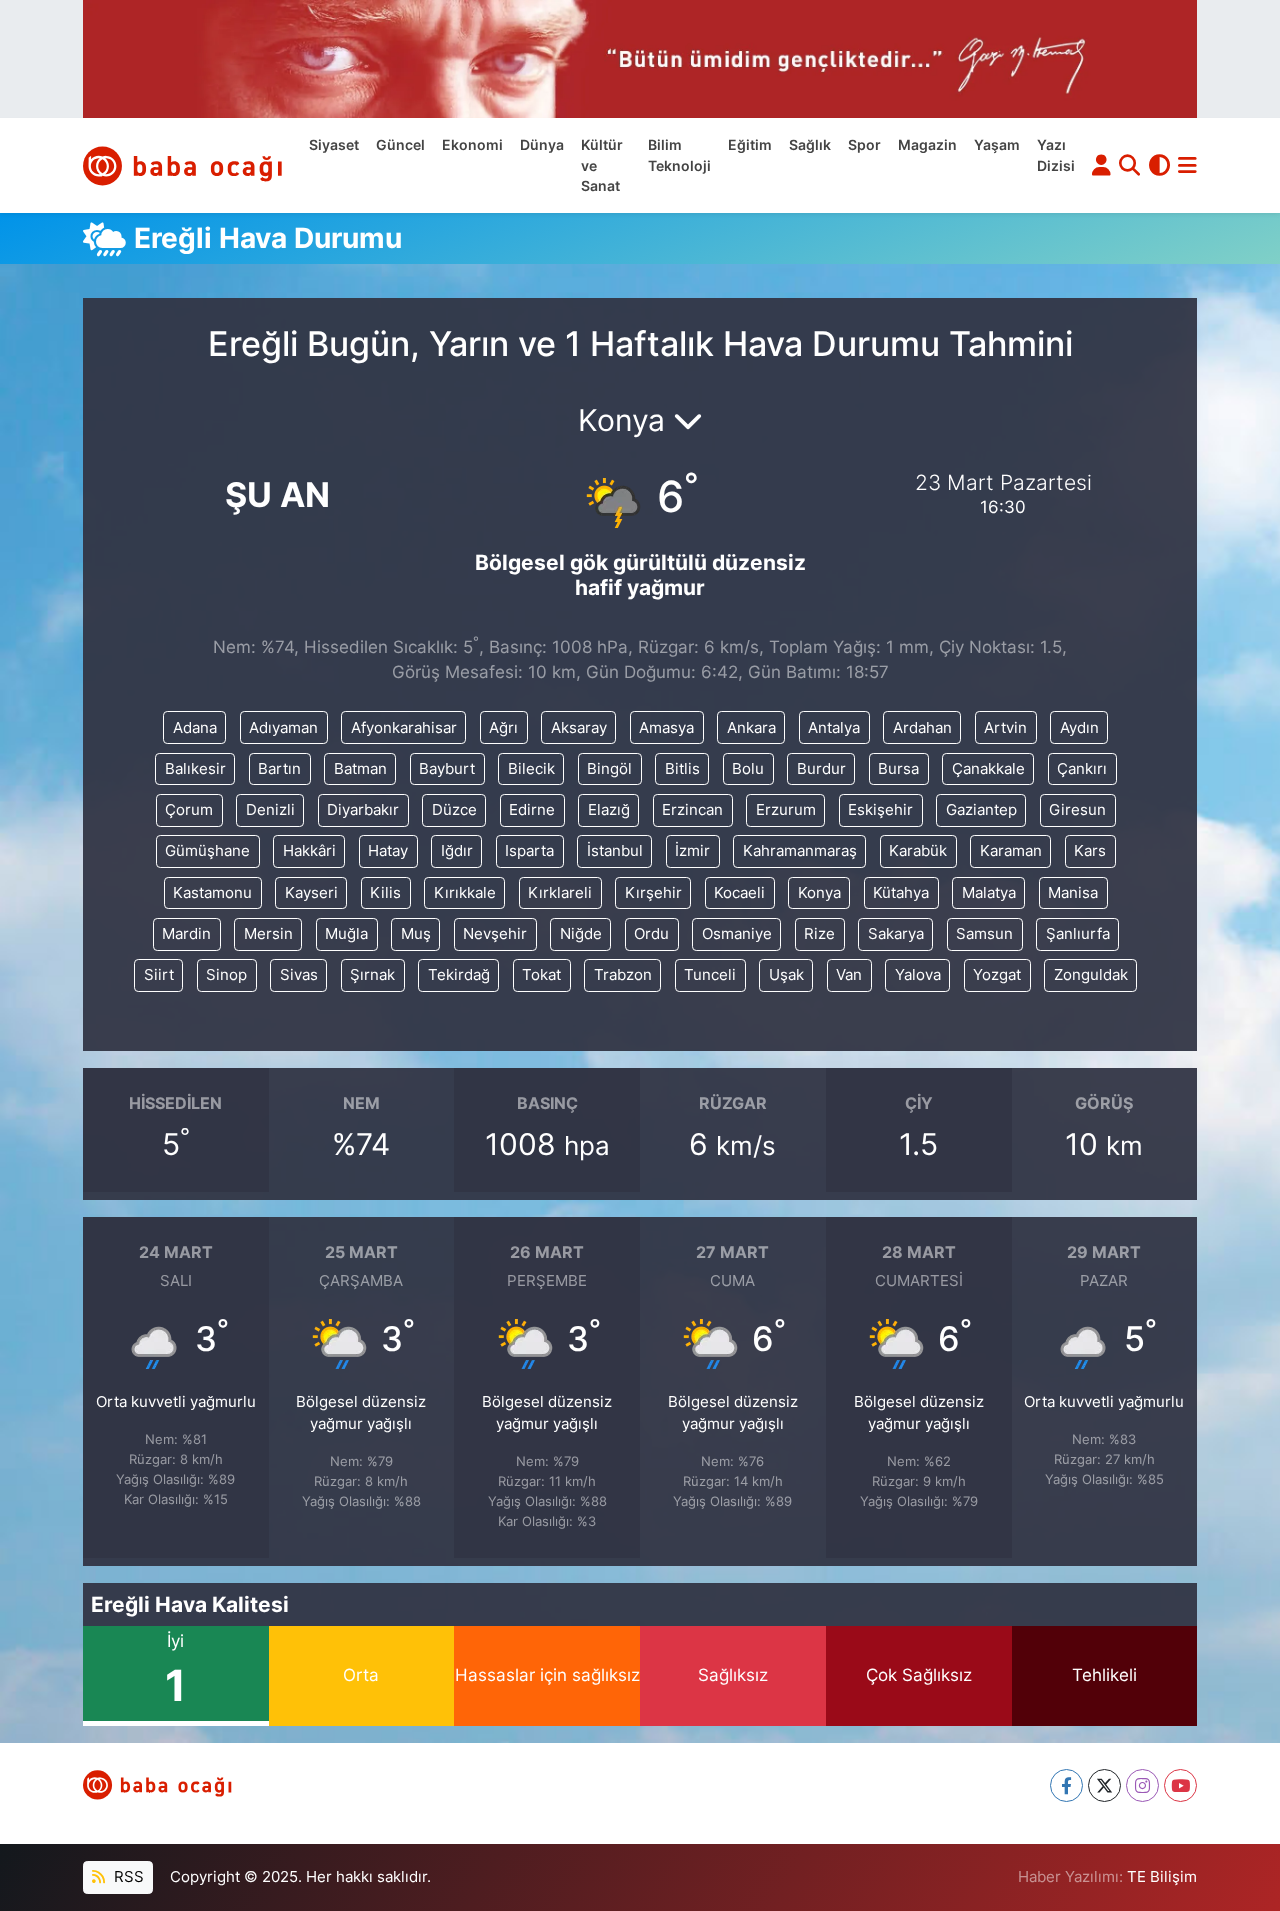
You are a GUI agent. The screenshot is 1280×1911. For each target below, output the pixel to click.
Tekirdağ (459, 975)
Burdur (821, 769)
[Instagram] (1142, 1785)
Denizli (270, 810)
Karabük (918, 851)
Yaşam (997, 145)
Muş (416, 934)
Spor (864, 145)
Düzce (454, 810)
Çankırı (1082, 769)
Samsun (984, 934)
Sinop (226, 975)
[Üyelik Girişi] (1101, 166)
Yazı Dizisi (1056, 155)
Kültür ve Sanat (602, 165)
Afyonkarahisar (404, 728)
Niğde (581, 934)
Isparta (529, 851)
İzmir (692, 851)
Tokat (541, 975)
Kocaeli (739, 893)
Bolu (748, 769)
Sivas (299, 975)
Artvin (1005, 728)
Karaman (1011, 851)
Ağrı (503, 728)
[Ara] (1129, 166)
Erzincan (692, 810)
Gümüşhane (207, 851)
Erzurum (786, 810)
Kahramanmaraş (800, 851)
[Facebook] (1066, 1785)
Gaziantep (981, 810)
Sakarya (896, 934)
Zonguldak (1091, 975)
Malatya (989, 893)
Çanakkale (988, 769)
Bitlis (682, 769)
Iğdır (457, 851)
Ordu (651, 934)
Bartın (279, 769)
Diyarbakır (363, 810)
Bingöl (609, 769)
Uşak (786, 975)
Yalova (918, 975)
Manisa (1073, 893)
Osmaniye (737, 934)
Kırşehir (653, 893)
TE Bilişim (1162, 1877)
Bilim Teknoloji (679, 155)
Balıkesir (195, 769)
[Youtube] (1180, 1785)
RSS (127, 1877)
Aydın (1079, 728)
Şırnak (372, 975)
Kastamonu (212, 893)
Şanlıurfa (1078, 934)
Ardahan (922, 728)
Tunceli (710, 975)
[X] (1104, 1785)
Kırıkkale (465, 893)
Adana (195, 728)
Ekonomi (472, 145)
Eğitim (750, 145)
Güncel (400, 145)
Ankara (751, 728)
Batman (360, 769)
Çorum (189, 810)
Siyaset (334, 145)
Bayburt (447, 769)
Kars (1090, 851)
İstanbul (615, 851)
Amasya (666, 728)
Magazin (927, 145)
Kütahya (901, 893)
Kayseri (311, 893)
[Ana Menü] (1187, 166)
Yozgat (997, 975)
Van (849, 975)
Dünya (542, 145)
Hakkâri (309, 851)
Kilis (385, 893)
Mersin (268, 934)
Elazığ (609, 810)
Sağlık (810, 145)
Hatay (388, 851)
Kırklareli (560, 893)
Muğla (346, 934)
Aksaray (579, 728)
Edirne (532, 810)
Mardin (186, 934)
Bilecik (531, 769)
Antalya (834, 728)
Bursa (898, 769)
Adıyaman (283, 728)
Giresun (1077, 810)
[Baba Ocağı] (183, 165)
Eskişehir (880, 810)
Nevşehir (495, 934)
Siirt (159, 975)
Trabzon (623, 975)
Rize (819, 934)
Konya (819, 893)
